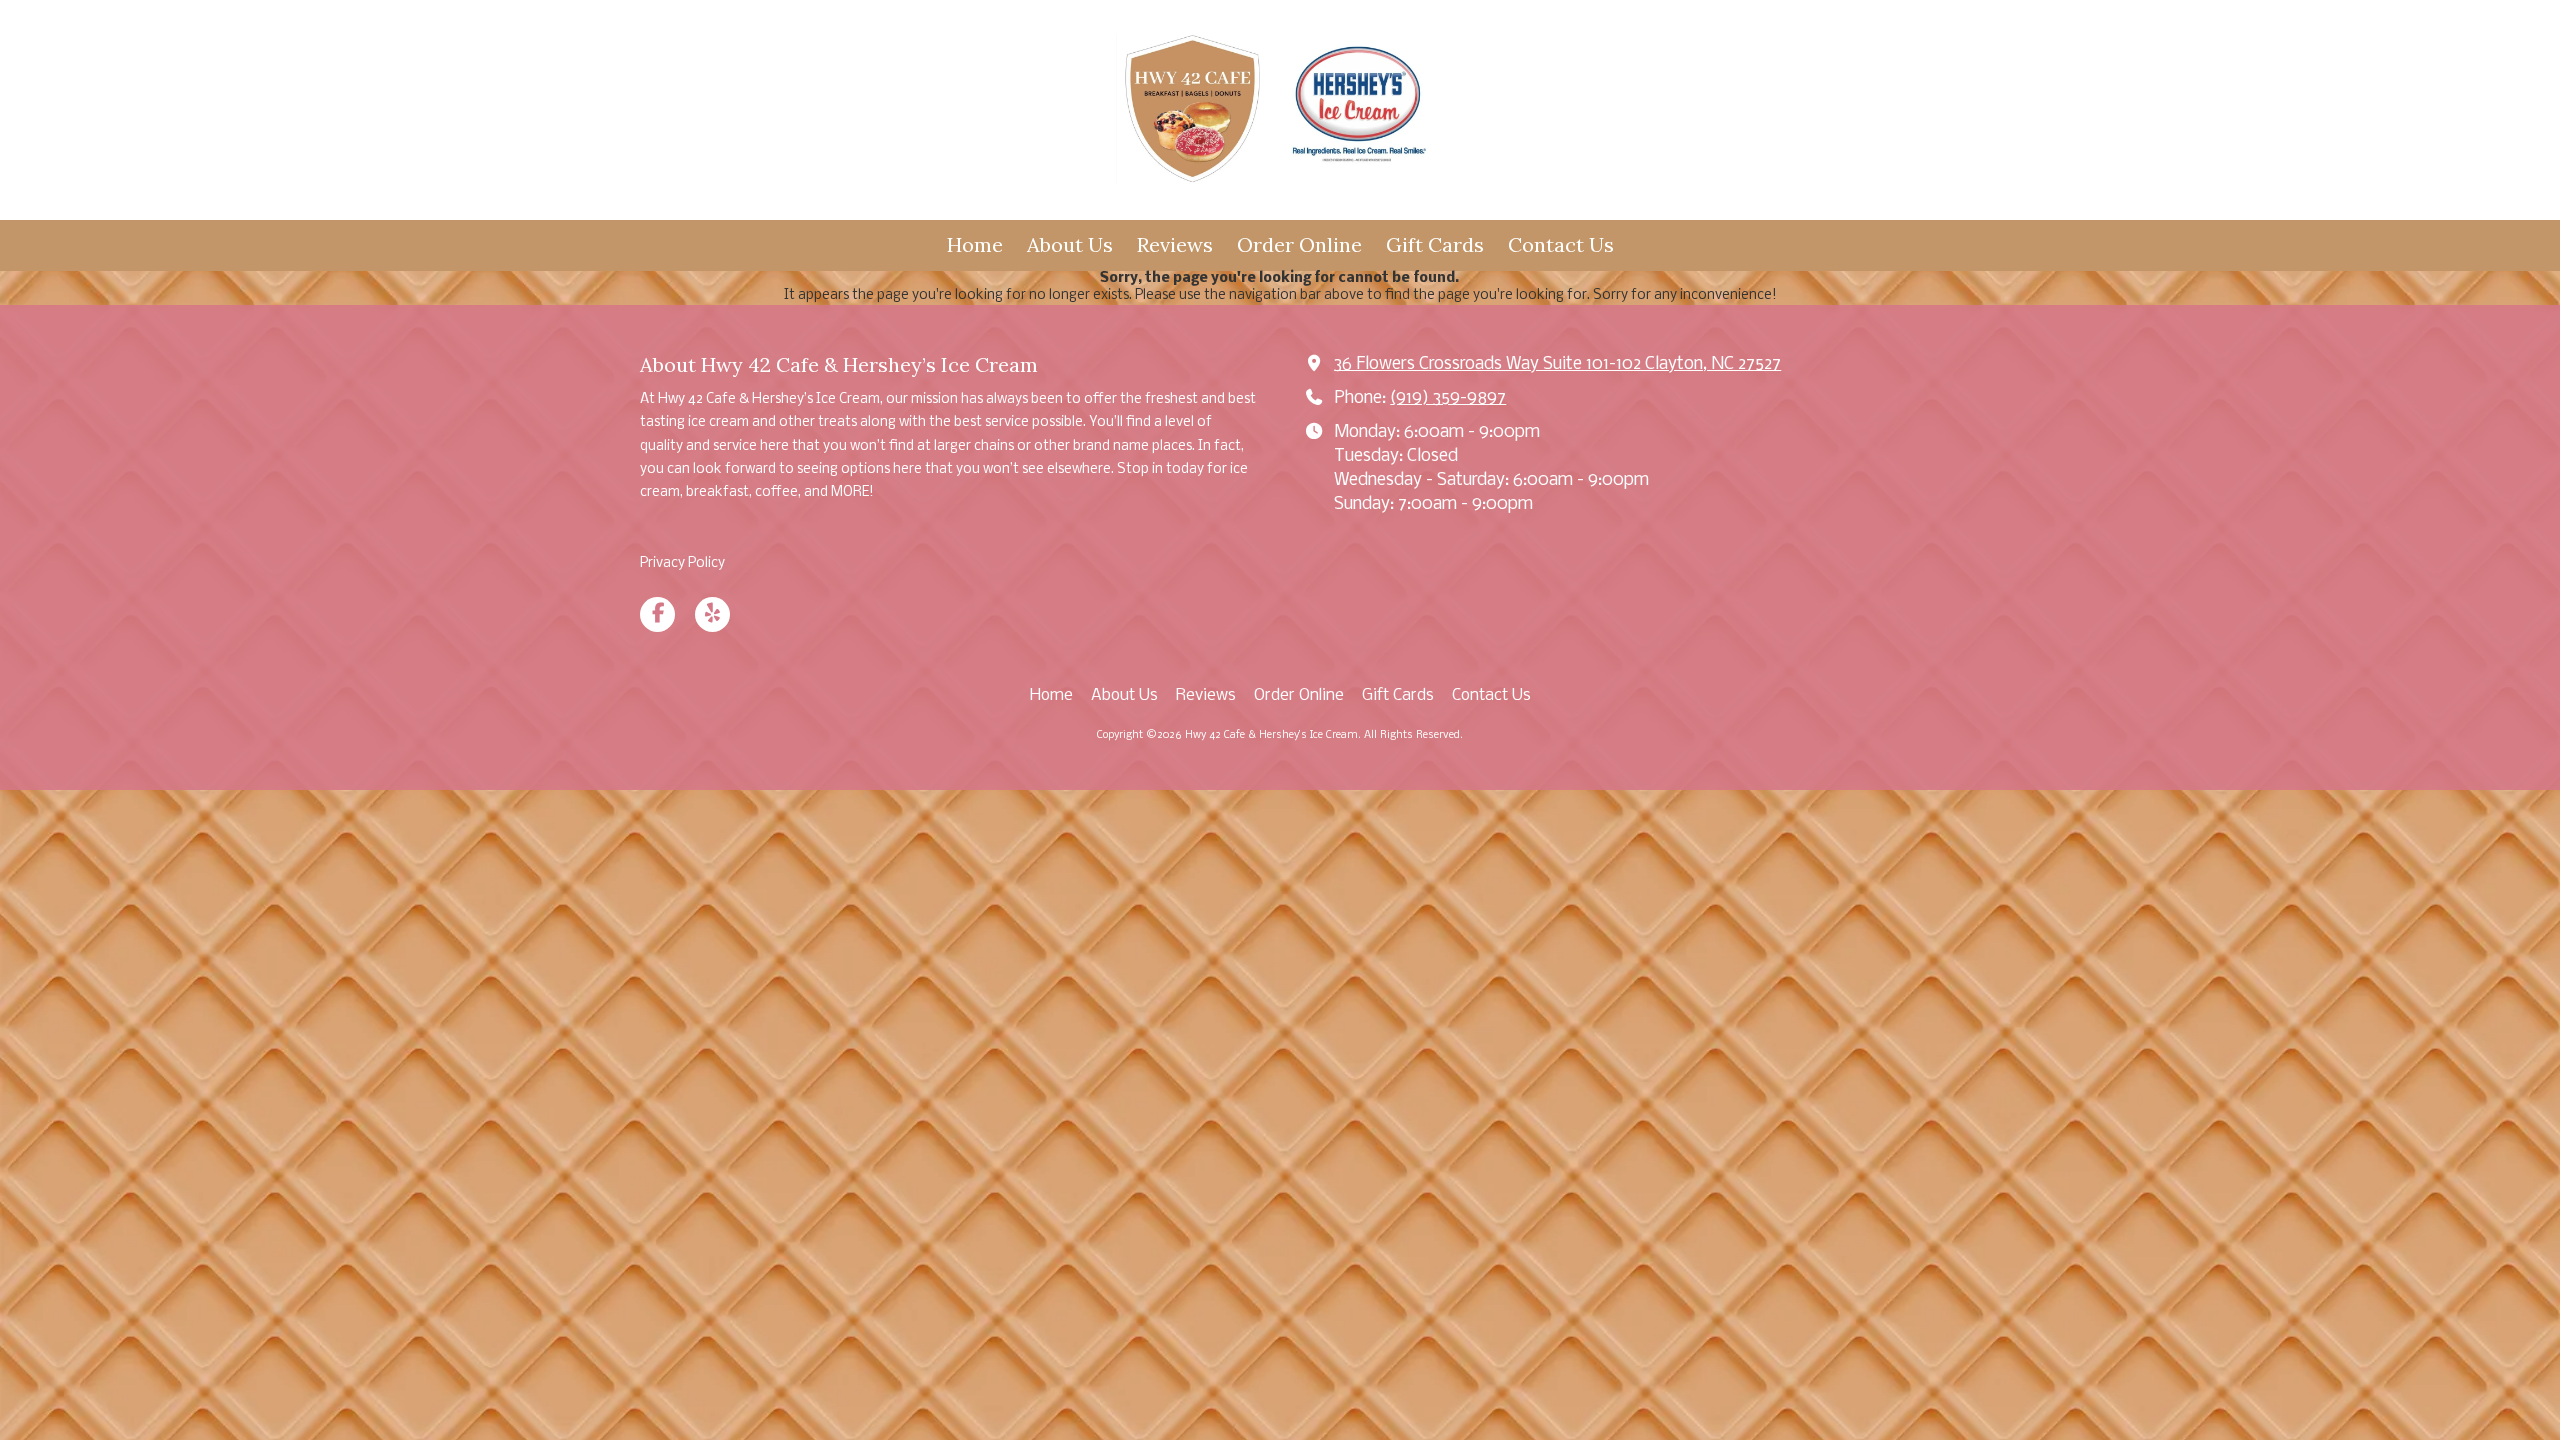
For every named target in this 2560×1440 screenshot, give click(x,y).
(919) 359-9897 (1448, 398)
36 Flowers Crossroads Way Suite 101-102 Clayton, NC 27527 (1557, 364)
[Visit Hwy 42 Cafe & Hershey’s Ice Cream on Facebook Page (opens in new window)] (657, 614)
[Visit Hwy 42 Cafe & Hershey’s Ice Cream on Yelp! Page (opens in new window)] (712, 614)
